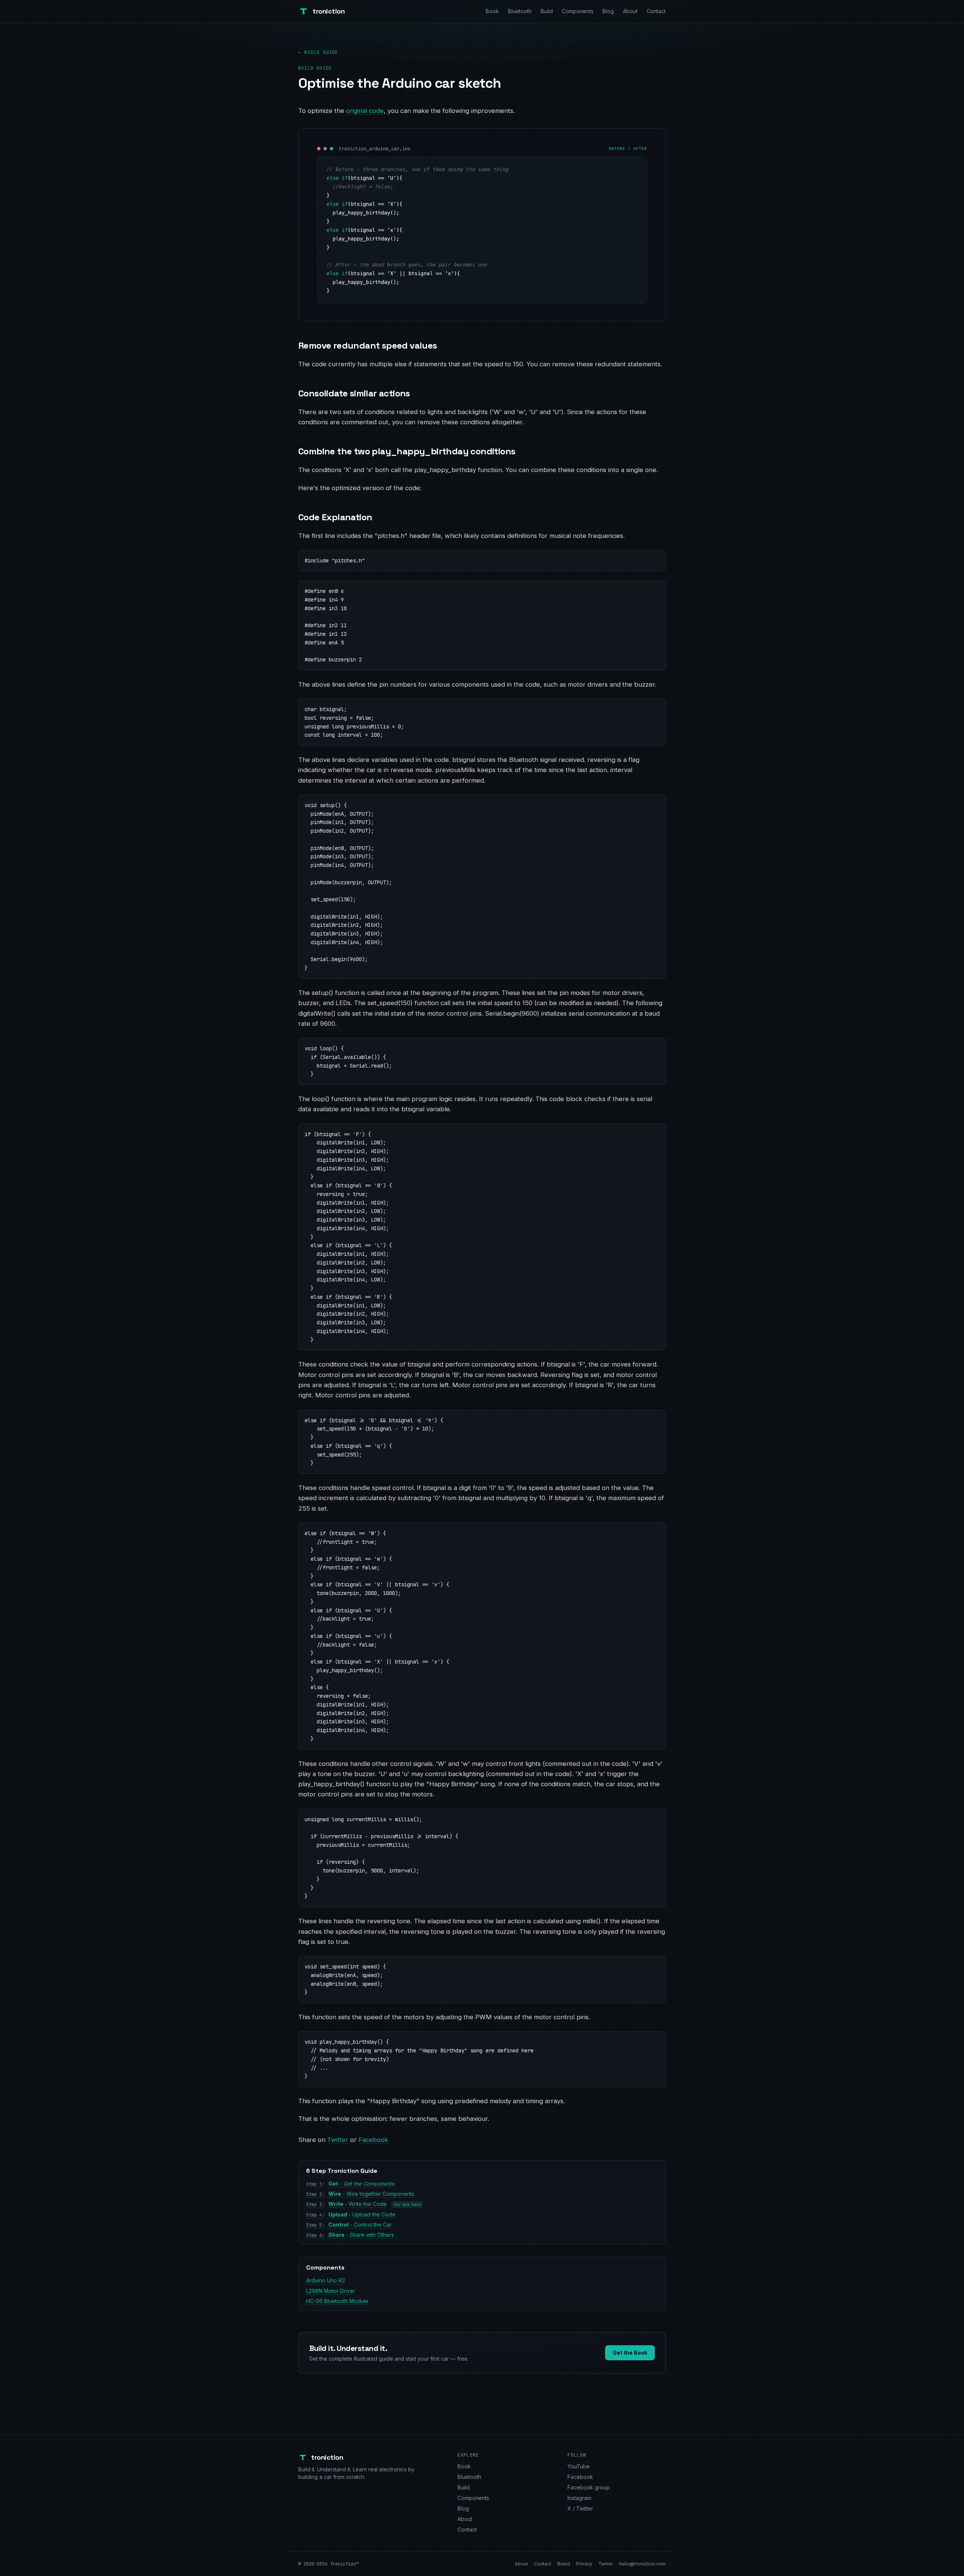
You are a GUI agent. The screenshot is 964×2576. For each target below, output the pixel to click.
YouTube (579, 2466)
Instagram (579, 2498)
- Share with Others (350, 2235)
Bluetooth (520, 11)
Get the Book (630, 2353)
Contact (656, 11)
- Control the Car (349, 2225)
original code (365, 111)
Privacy (584, 2564)
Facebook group (589, 2487)
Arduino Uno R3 (326, 2280)
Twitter (338, 2140)
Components (578, 11)
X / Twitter (580, 2508)
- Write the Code (346, 2204)
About (630, 11)
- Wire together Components (360, 2194)
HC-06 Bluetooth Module (337, 2301)
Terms (606, 2564)
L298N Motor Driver (331, 2291)
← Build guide (318, 52)
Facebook (373, 2140)
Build (547, 11)
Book (492, 11)
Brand (564, 2564)
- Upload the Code (351, 2214)
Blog (608, 11)
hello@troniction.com (642, 2564)
